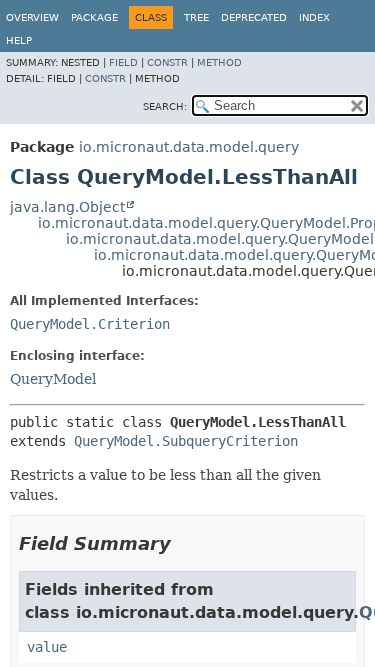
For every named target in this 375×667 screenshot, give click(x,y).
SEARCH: (165, 106)
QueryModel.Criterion (90, 324)
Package (94, 17)
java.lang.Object (67, 207)
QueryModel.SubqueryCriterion (186, 441)
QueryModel (53, 379)
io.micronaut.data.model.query (189, 147)
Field (123, 62)
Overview (32, 17)
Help (19, 40)
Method (219, 62)
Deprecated (254, 17)
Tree (196, 17)
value (47, 647)
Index (314, 17)
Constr (167, 62)
